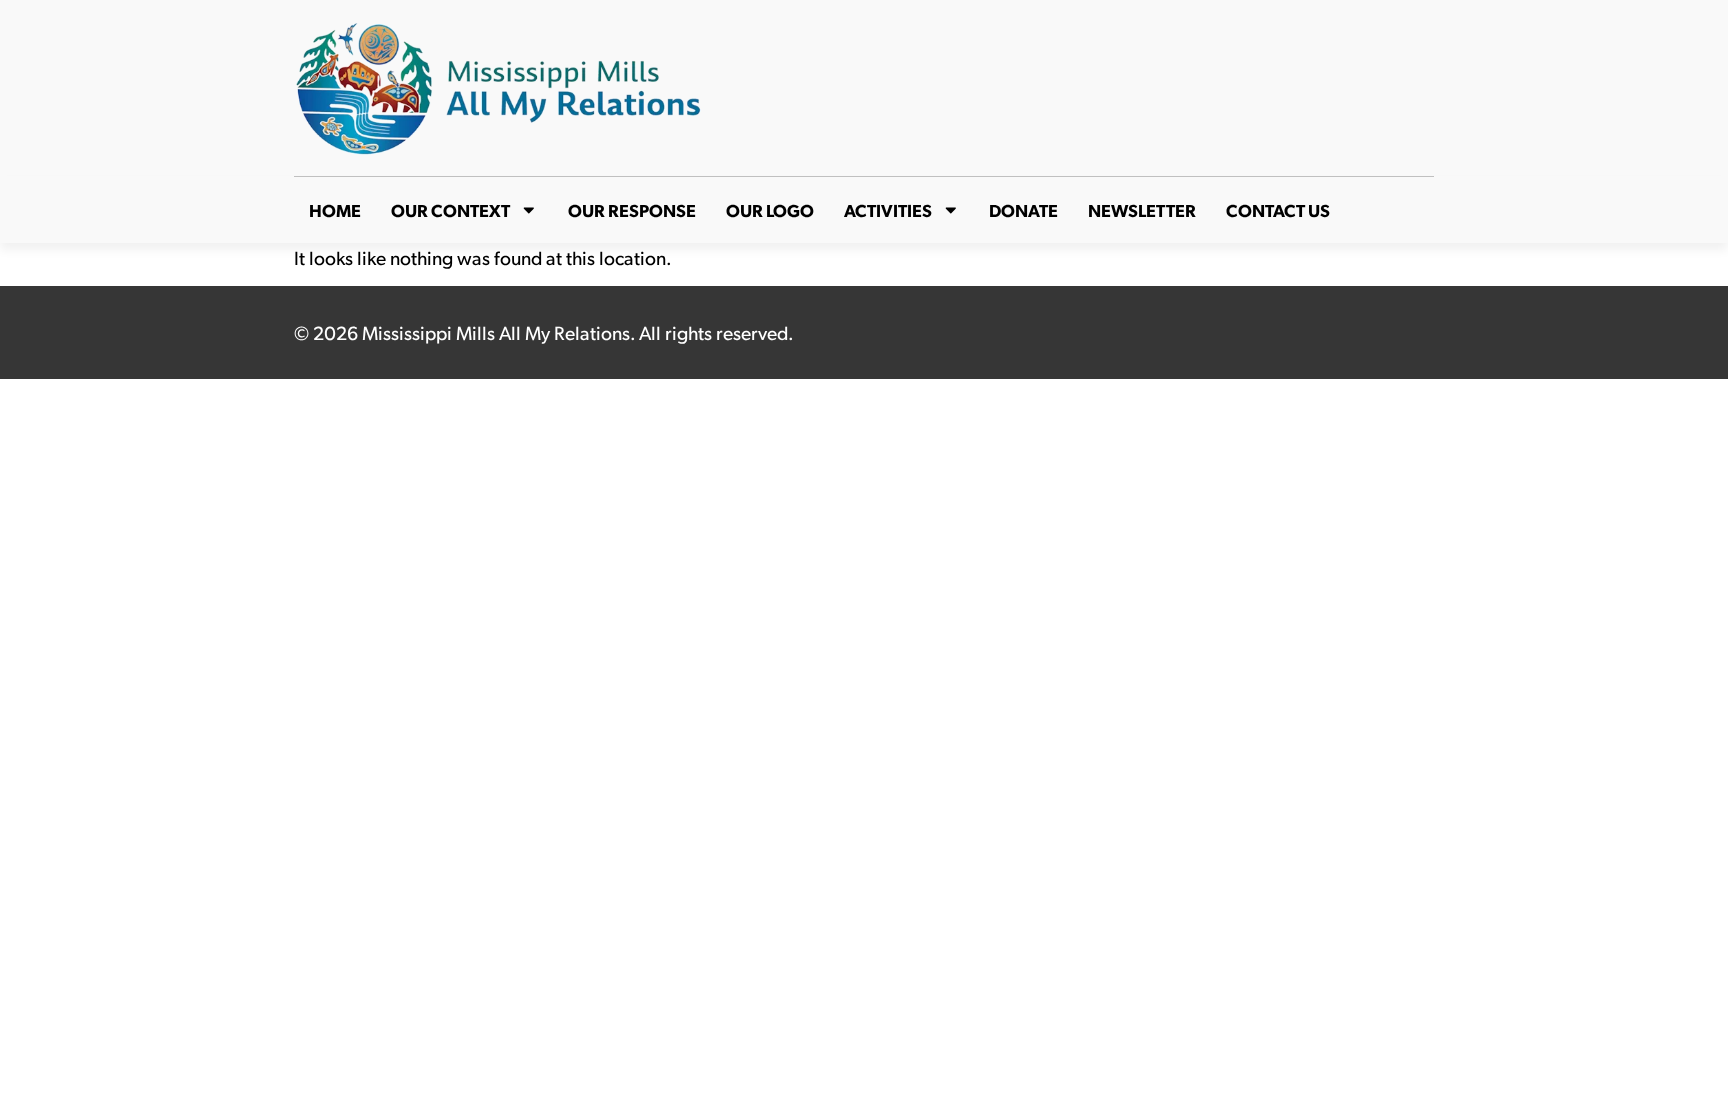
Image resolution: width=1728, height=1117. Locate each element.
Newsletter (1142, 209)
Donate (1023, 209)
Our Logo (770, 209)
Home (335, 209)
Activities (888, 209)
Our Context (450, 209)
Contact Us (1278, 209)
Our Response (632, 209)
